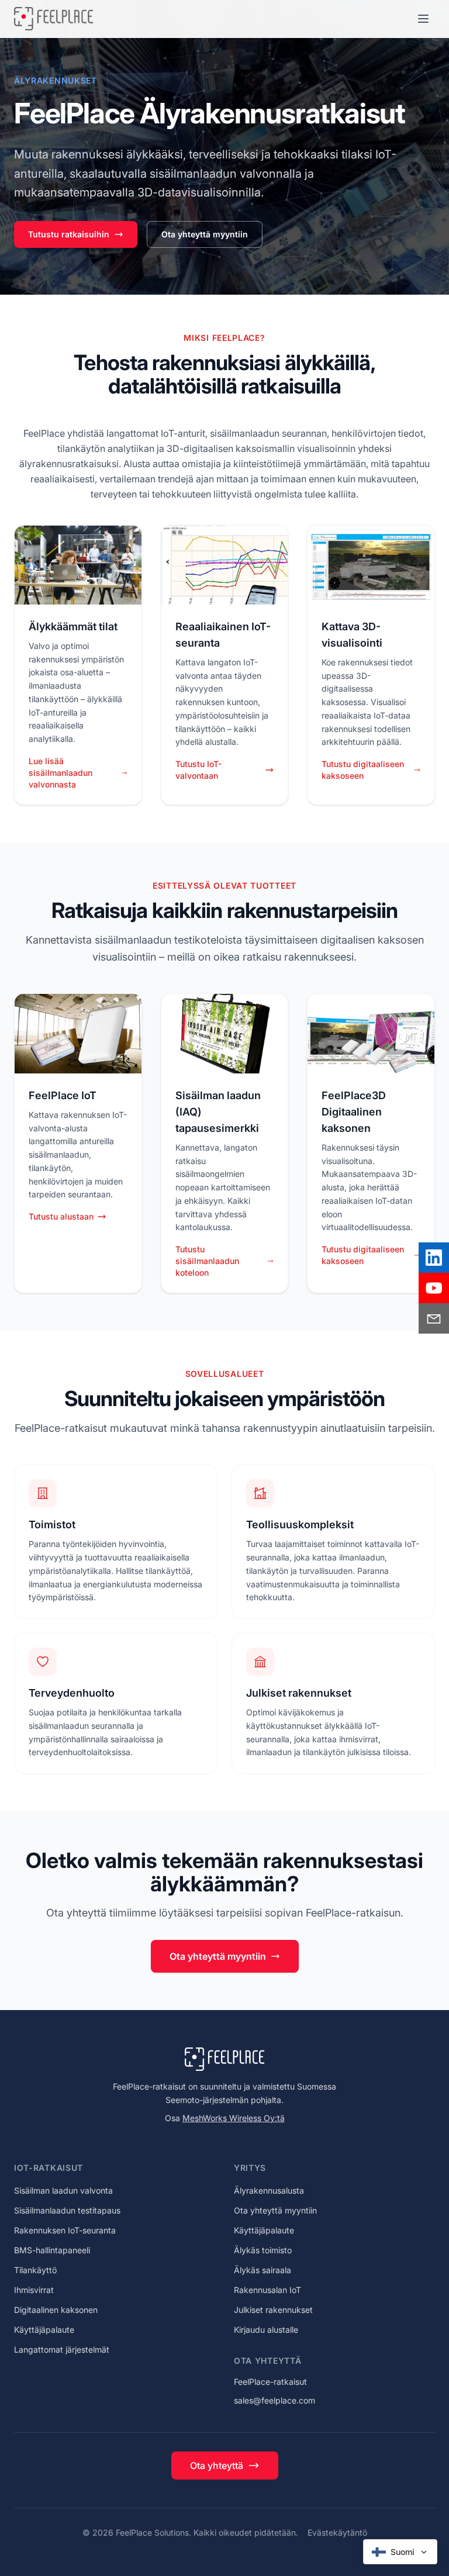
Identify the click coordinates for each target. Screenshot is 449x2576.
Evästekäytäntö (337, 2532)
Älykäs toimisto (263, 2250)
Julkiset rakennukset (273, 2310)
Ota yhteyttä (217, 2465)
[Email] (434, 1318)
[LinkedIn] (434, 1258)
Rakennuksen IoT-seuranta (65, 2230)
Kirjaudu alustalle (266, 2330)
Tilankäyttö (35, 2270)
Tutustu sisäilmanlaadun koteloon (207, 1261)
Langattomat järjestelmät (62, 2349)
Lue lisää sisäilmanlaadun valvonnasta (61, 773)
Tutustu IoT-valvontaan (198, 770)
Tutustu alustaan (61, 1216)
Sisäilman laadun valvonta (63, 2190)
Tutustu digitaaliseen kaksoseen (363, 770)
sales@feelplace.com (274, 2400)
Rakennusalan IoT (267, 2290)
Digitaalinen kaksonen (56, 2310)
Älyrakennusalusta (269, 2190)
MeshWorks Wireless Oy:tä (234, 2118)
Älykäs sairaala (263, 2270)
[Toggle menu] (423, 19)
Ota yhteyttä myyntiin (205, 234)
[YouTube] (434, 1288)
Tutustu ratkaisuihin (69, 234)
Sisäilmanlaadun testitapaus (67, 2210)
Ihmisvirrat (34, 2290)
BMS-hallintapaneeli (52, 2250)
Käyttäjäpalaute (44, 2330)
